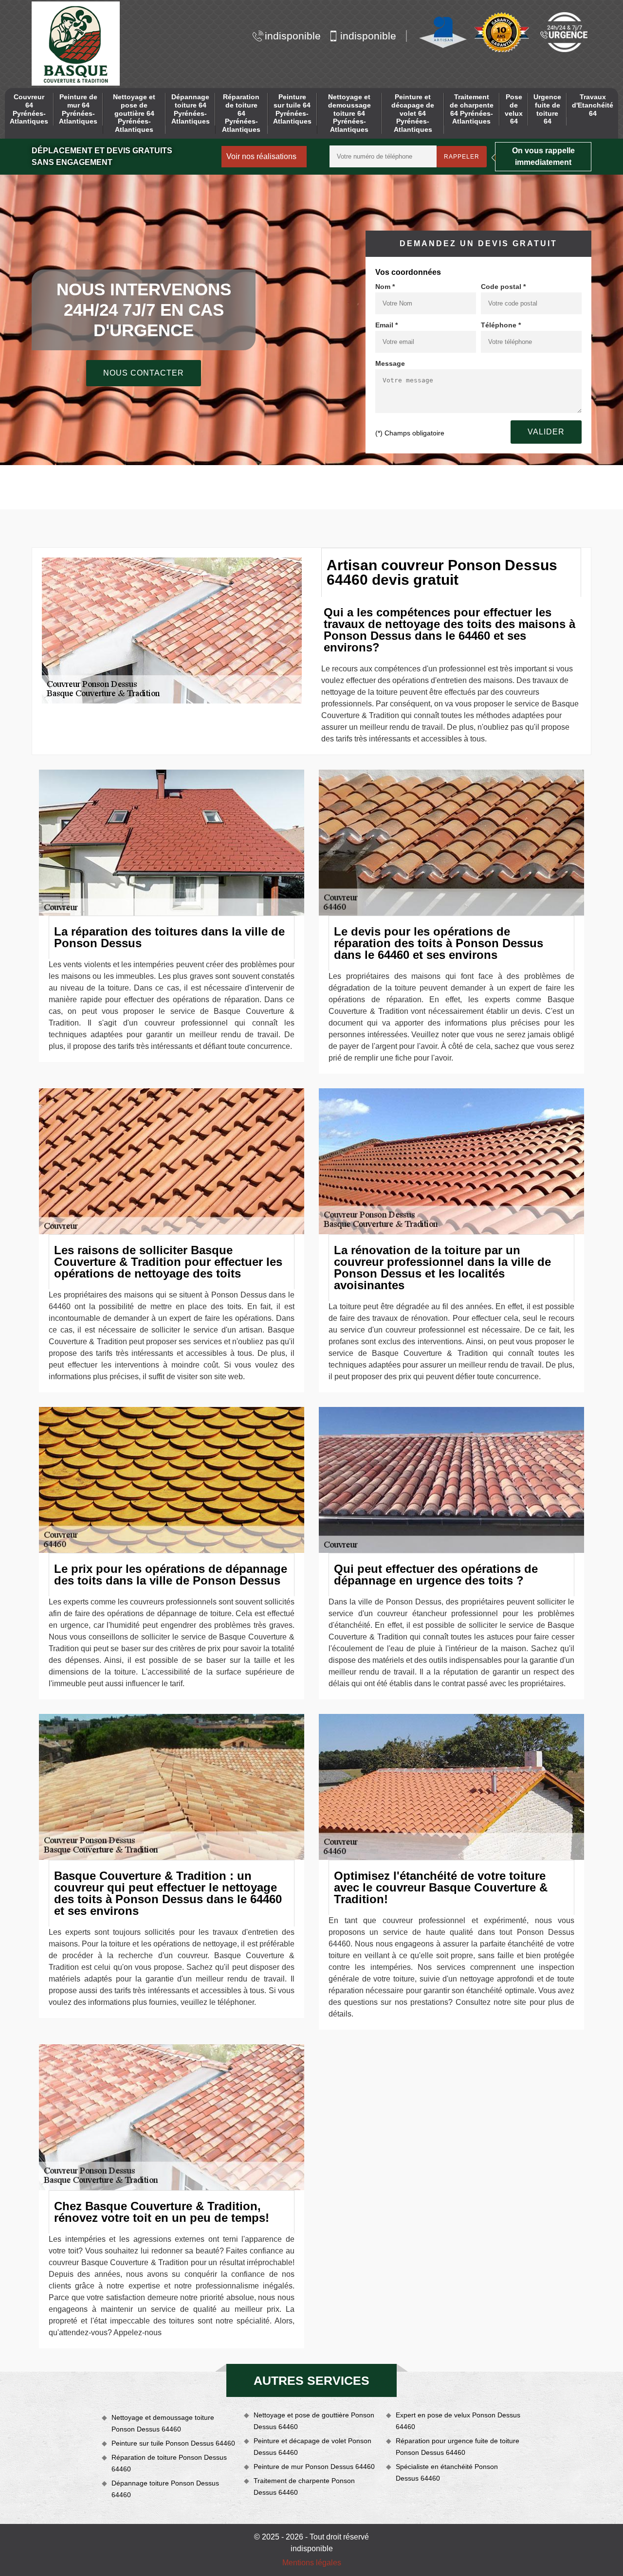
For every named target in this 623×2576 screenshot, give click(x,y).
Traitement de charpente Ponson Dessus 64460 (304, 2486)
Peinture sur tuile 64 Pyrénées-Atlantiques (292, 109)
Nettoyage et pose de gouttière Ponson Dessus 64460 (314, 2421)
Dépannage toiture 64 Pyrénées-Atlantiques (191, 109)
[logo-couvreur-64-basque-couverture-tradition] (76, 44)
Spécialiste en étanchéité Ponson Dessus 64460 (447, 2472)
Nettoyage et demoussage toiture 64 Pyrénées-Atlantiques (349, 113)
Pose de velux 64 (514, 109)
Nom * (385, 287)
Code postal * (503, 287)
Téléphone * (501, 325)
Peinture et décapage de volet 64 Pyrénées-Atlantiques (413, 113)
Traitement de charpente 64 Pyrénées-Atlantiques (472, 109)
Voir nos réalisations (261, 156)
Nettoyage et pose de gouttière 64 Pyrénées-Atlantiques (134, 113)
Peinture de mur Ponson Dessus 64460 (314, 2467)
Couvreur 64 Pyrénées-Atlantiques (29, 109)
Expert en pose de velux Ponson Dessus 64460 (458, 2421)
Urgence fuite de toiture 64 (547, 109)
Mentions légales (312, 2563)
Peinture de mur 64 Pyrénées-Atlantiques (78, 109)
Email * (386, 325)
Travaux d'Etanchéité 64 (593, 105)
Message (390, 363)
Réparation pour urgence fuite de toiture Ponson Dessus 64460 (458, 2447)
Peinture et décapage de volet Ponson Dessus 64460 (312, 2447)
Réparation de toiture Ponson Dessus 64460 (169, 2463)
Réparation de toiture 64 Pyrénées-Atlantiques (241, 113)
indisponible (293, 36)
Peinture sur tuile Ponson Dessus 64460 (173, 2443)
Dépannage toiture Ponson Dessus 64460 (165, 2489)
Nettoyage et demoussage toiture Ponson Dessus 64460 (163, 2423)
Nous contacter (144, 373)
